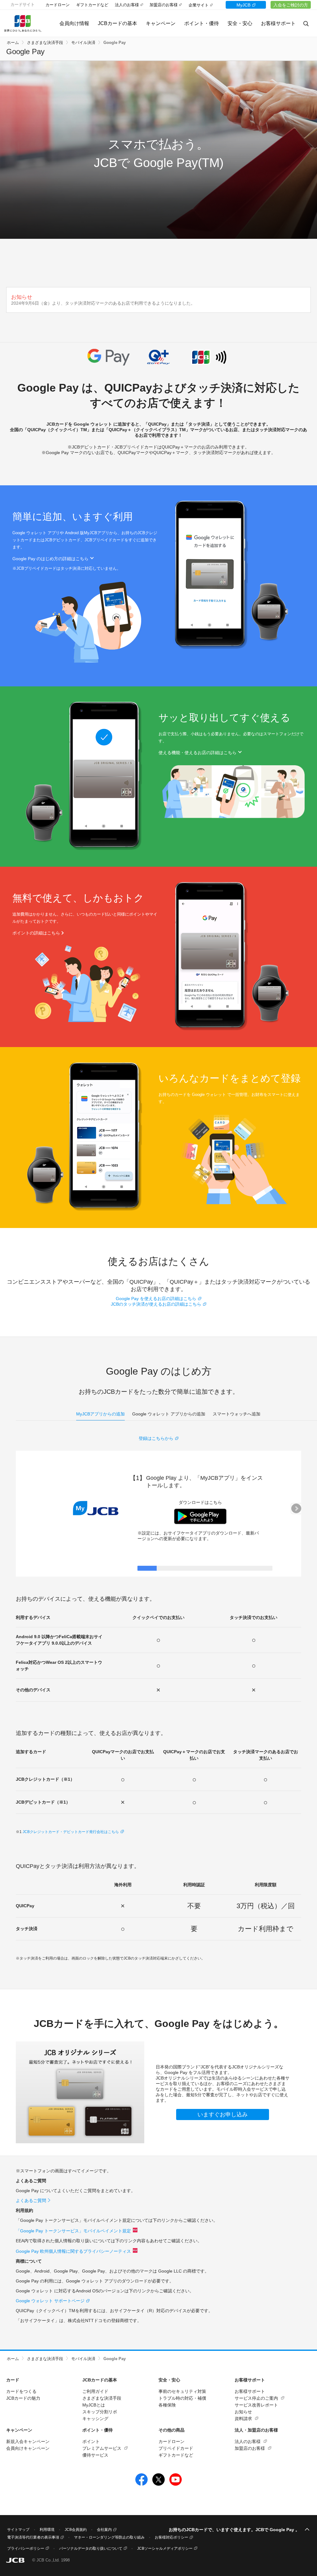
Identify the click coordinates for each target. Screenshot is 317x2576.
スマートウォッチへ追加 (237, 1414)
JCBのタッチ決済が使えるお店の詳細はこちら (156, 1304)
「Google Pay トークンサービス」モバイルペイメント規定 (73, 2231)
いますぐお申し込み (223, 2114)
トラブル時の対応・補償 (182, 2398)
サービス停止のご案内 (256, 2398)
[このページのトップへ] (307, 2530)
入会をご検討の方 (291, 5)
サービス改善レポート (256, 2405)
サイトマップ (18, 2530)
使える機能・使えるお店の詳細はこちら (198, 753)
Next (296, 1509)
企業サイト (199, 5)
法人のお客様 (127, 5)
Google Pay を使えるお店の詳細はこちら (156, 1299)
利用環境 (47, 2530)
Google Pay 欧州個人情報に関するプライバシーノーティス (73, 2251)
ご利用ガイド (95, 2391)
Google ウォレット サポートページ (50, 2301)
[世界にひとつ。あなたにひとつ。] (32, 24)
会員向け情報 (74, 23)
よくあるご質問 (31, 2200)
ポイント (91, 2441)
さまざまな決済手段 (45, 43)
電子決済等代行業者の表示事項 (33, 2537)
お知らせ (243, 2412)
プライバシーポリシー (26, 2548)
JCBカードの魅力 (23, 2398)
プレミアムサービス (102, 2448)
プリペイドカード (176, 2448)
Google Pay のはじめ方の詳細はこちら (50, 559)
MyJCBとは (94, 2405)
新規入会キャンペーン (28, 2441)
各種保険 (167, 2405)
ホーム (13, 43)
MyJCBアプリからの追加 (100, 1414)
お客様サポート (250, 2391)
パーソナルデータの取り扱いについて (91, 2548)
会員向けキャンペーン (28, 2448)
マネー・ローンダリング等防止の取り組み (109, 2537)
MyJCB (243, 5)
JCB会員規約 (76, 2530)
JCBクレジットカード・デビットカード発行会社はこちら (71, 1832)
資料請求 (243, 2419)
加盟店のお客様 (164, 5)
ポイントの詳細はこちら (36, 933)
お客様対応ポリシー (172, 2537)
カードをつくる (21, 2391)
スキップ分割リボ (100, 2412)
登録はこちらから (156, 1438)
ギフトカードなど (92, 5)
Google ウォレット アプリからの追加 (169, 1414)
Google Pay (115, 43)
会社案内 (104, 2530)
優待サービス (95, 2455)
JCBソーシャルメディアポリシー (165, 2548)
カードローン (58, 5)
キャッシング (95, 2419)
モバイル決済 (83, 43)
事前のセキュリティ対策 (182, 2391)
